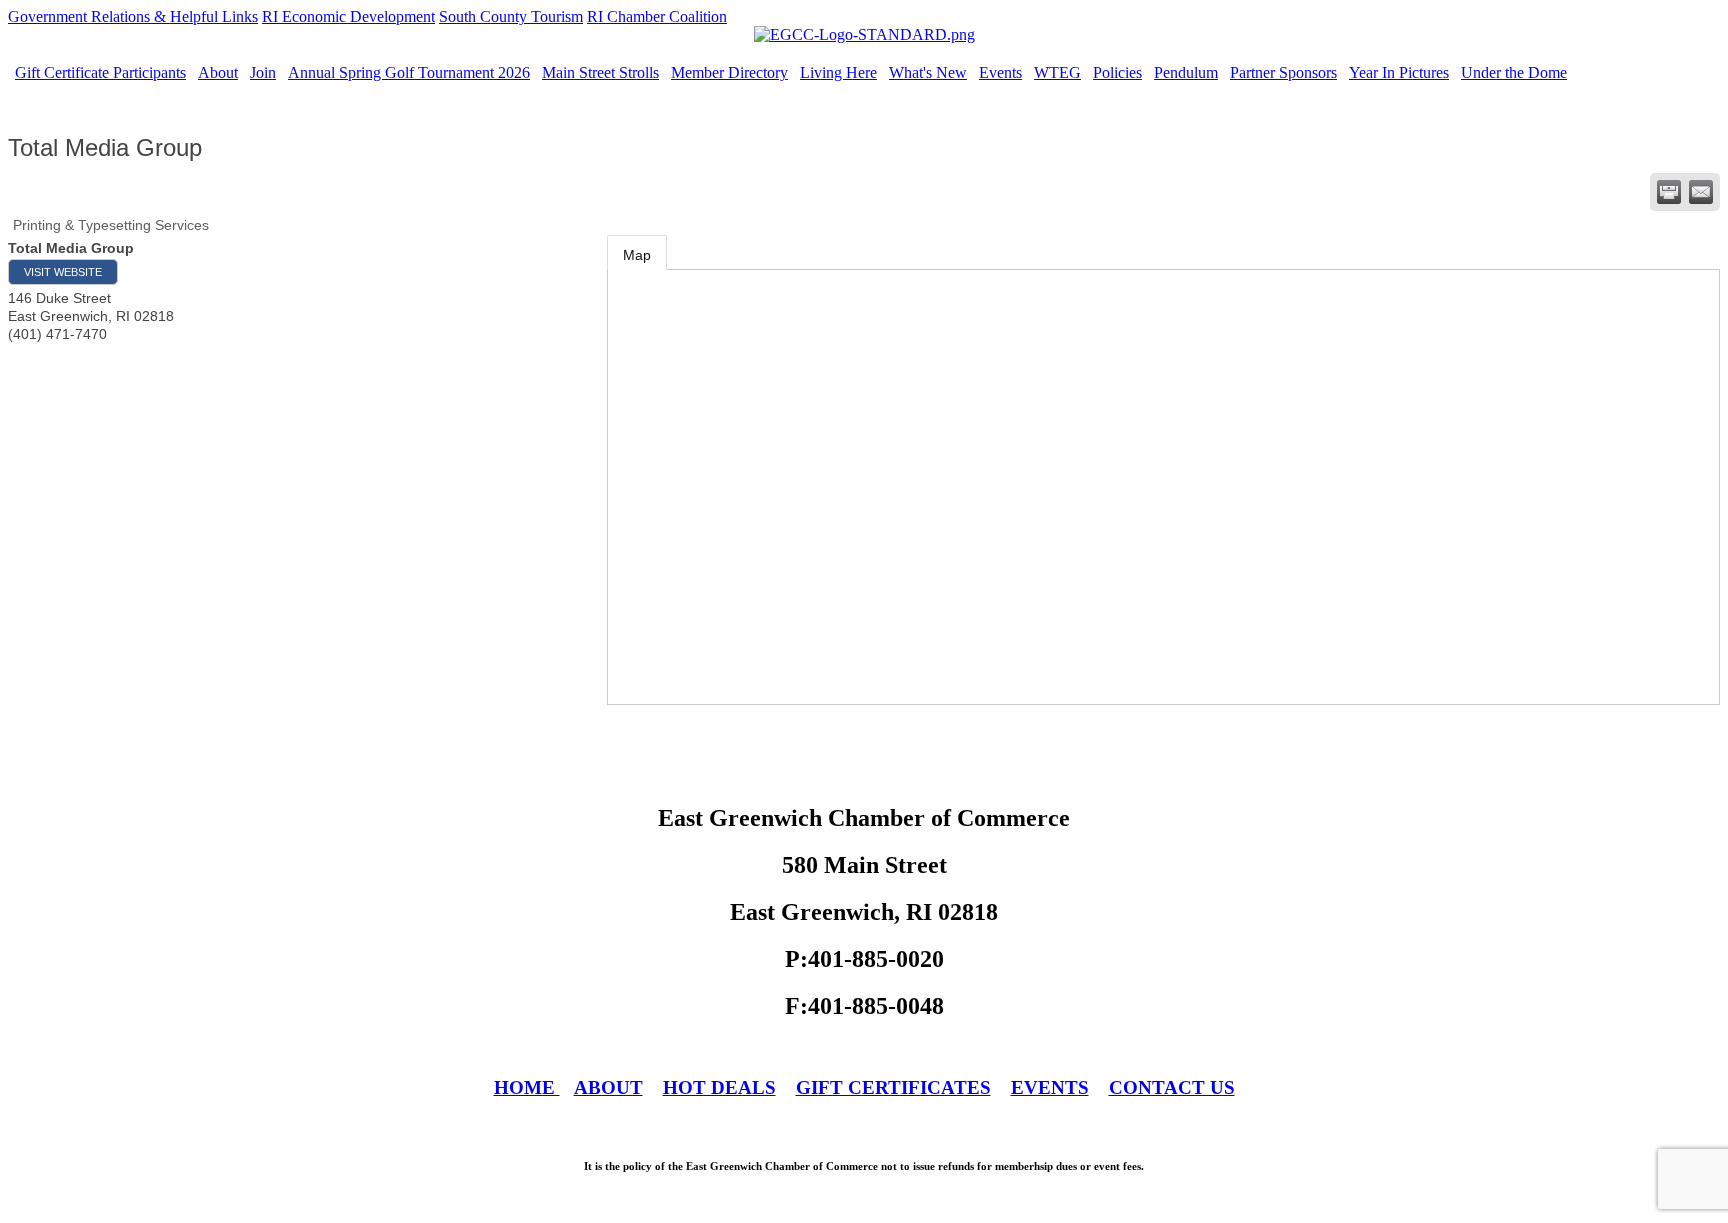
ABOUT (608, 1087)
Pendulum (1186, 72)
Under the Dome (1514, 72)
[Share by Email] (1701, 192)
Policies (1117, 72)
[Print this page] (1669, 192)
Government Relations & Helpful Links (133, 16)
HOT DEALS (719, 1087)
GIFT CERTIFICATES (893, 1087)
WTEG (1057, 72)
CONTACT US (1172, 1087)
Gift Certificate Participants (100, 72)
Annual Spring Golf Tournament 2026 (409, 72)
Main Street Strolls (600, 72)
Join (263, 72)
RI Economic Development (348, 16)
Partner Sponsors (1283, 72)
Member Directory (729, 72)
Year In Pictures (1399, 72)
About (218, 72)
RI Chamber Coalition (657, 16)
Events (1000, 72)
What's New (928, 72)
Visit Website (63, 272)
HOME (527, 1087)
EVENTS (1050, 1087)
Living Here (838, 72)
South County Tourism (511, 16)
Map (637, 255)
